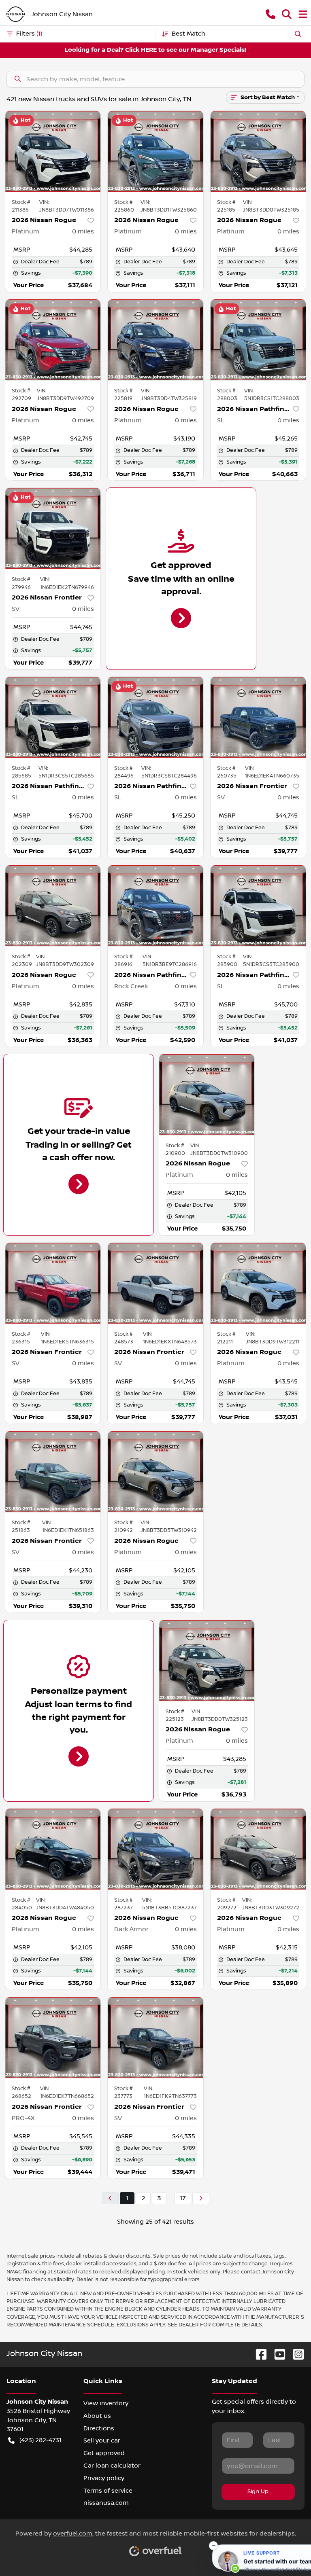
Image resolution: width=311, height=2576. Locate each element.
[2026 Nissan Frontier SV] (53, 528)
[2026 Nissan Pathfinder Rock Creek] (155, 906)
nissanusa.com (106, 2503)
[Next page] (201, 2198)
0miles (83, 231)
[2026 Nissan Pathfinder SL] (258, 340)
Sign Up (258, 2491)
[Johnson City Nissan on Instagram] (295, 2354)
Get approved (104, 2453)
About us (97, 2416)
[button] (271, 14)
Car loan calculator (112, 2466)
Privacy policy (104, 2478)
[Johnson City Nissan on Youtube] (277, 2354)
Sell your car (102, 2440)
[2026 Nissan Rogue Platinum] (53, 151)
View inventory (106, 2403)
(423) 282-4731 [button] (40, 2440)
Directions (99, 2428)
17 (183, 2198)
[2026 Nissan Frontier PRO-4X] (53, 2038)
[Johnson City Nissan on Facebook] (258, 2354)
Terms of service (108, 2491)
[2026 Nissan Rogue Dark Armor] (155, 1849)
